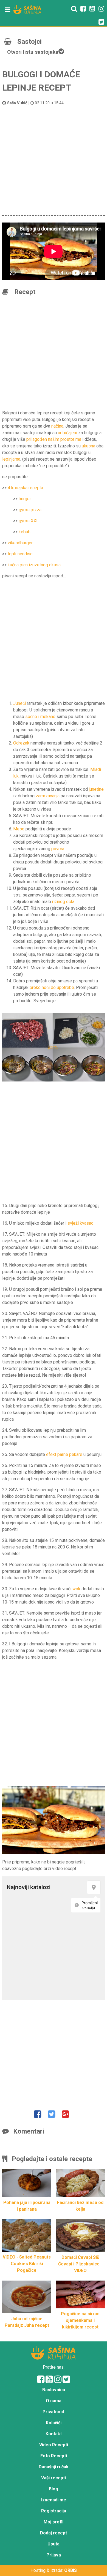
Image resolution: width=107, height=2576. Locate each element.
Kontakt (54, 2434)
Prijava (54, 2555)
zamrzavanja (48, 796)
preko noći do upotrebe (52, 987)
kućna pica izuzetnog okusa (34, 565)
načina (57, 426)
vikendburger (20, 543)
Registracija (54, 2511)
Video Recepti (54, 2445)
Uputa (54, 2544)
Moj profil (54, 2522)
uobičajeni (67, 433)
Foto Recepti (54, 2456)
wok (76, 1589)
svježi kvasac (80, 1223)
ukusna (88, 446)
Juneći (19, 703)
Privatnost (54, 2412)
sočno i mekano (40, 717)
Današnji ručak (54, 2467)
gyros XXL (29, 521)
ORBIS (71, 2570)
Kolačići (54, 2423)
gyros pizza (30, 510)
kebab (25, 532)
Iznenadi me (54, 2500)
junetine (96, 789)
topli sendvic (20, 554)
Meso (19, 829)
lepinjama (11, 459)
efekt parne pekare (64, 1454)
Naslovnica (54, 2390)
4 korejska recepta (25, 488)
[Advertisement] (54, 160)
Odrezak (21, 743)
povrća (58, 849)
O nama (54, 2401)
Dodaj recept (54, 2533)
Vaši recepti (54, 2478)
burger (25, 499)
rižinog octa (63, 902)
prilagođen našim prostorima (54, 439)
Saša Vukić (17, 103)
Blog (54, 2489)
